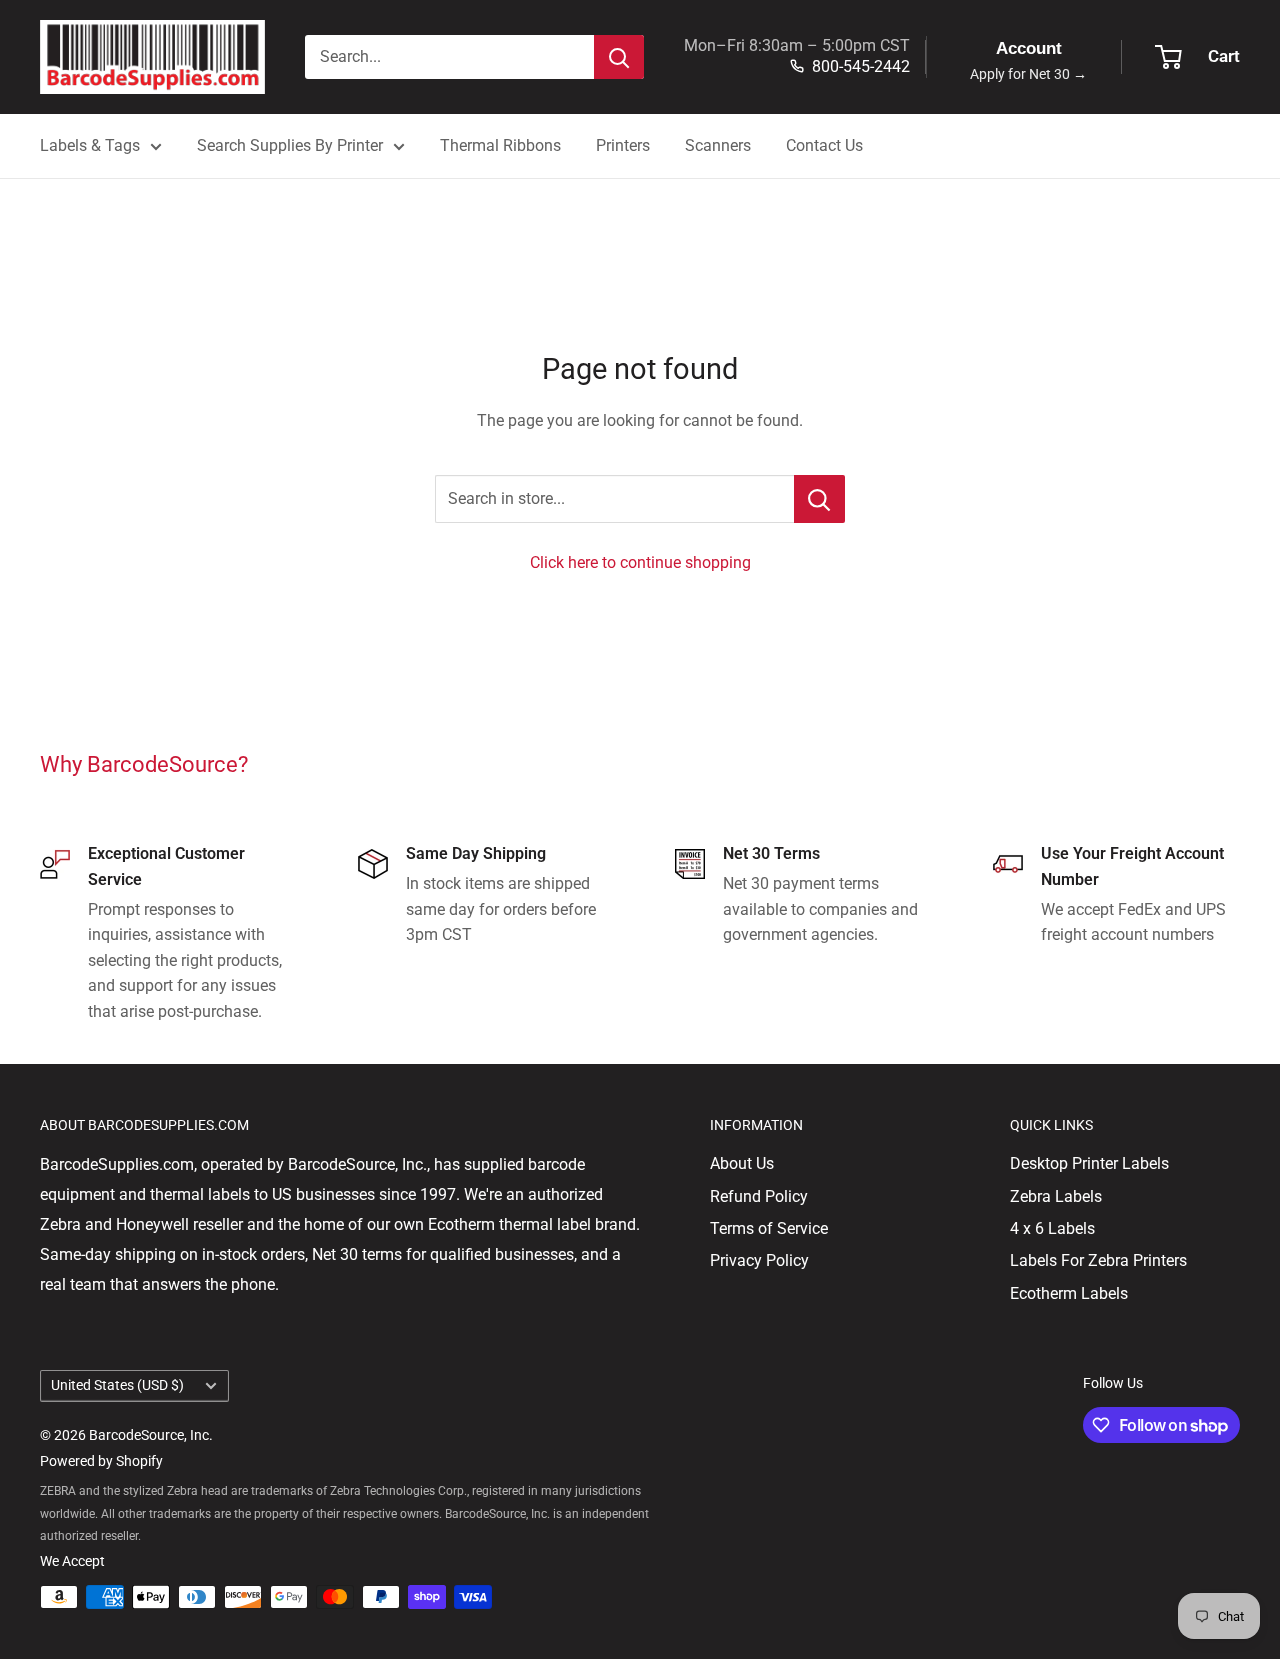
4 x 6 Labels (1052, 1228)
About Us (742, 1163)
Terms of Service (769, 1228)
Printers (623, 145)
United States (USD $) (117, 1385)
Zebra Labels (1056, 1196)
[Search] (619, 57)
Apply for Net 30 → (1028, 74)
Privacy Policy (759, 1260)
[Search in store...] (819, 499)
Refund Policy (759, 1196)
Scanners (718, 145)
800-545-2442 (861, 66)
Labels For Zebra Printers (1098, 1260)
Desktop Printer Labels (1089, 1163)
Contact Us (824, 145)
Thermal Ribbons (500, 145)
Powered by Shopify (101, 1461)
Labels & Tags (90, 145)
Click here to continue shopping (640, 562)
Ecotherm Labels (1069, 1293)
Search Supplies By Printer (290, 145)
